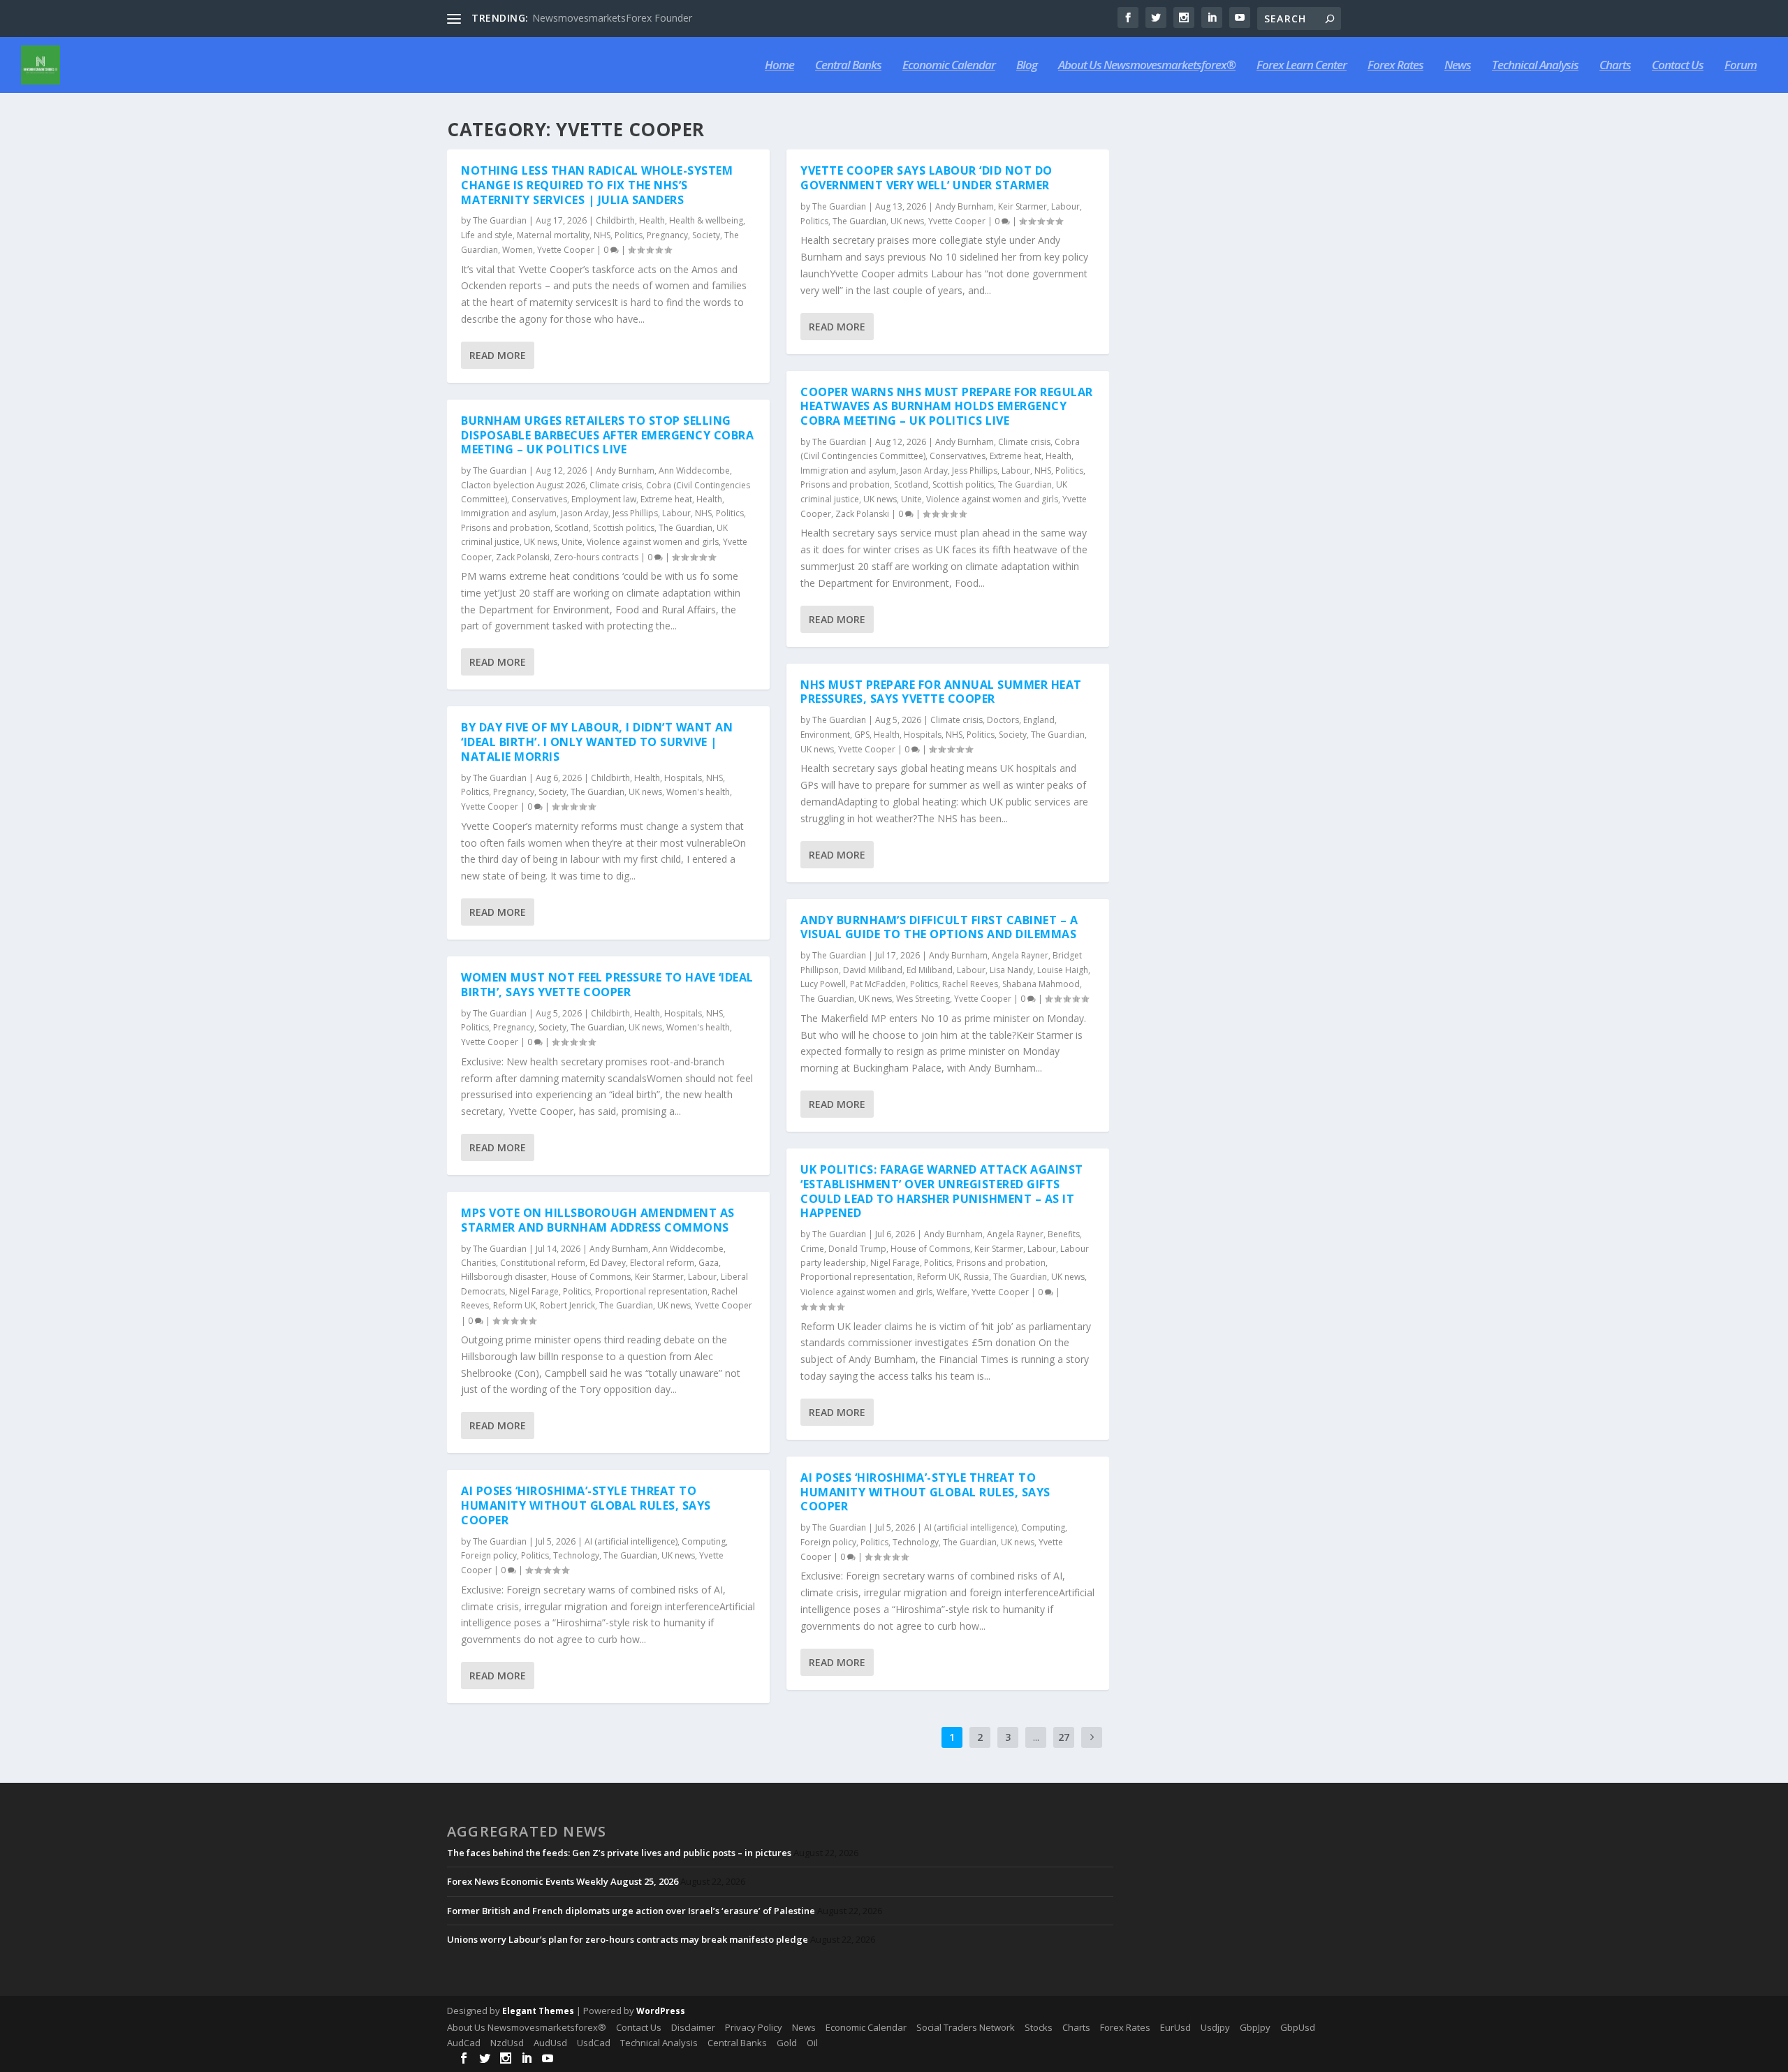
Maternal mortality (553, 235)
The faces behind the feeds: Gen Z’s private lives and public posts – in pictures (619, 1853)
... (1036, 1737)
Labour (676, 513)
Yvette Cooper (566, 250)
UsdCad (594, 2043)
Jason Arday (585, 513)
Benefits (1064, 1234)
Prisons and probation (506, 528)
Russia (976, 1277)
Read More (498, 355)
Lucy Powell (823, 984)
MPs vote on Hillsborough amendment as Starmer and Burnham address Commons (598, 1220)
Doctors (1003, 720)
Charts (1615, 66)
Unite (572, 542)
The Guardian (500, 220)
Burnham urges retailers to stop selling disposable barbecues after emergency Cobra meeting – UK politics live (607, 435)
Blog (1027, 66)
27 (1064, 1737)
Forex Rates (1395, 66)
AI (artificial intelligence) (631, 1541)
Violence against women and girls (653, 542)
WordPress (661, 2011)
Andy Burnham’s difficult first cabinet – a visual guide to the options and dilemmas (939, 927)
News (1458, 66)
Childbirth (615, 220)
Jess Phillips (635, 513)
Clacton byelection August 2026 (523, 485)
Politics (629, 235)
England (1039, 720)
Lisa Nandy (1011, 970)
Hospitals (683, 778)
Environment (825, 735)
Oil (812, 2043)
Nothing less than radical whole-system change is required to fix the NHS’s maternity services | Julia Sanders (597, 185)
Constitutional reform (543, 1263)
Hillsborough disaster (504, 1277)
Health (652, 220)
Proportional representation (651, 1291)
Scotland (572, 528)
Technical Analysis (1535, 66)
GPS (862, 735)
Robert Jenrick (567, 1305)
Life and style (487, 235)
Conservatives (539, 499)
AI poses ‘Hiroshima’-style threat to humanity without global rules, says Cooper (586, 1505)
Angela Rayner (1020, 955)
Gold (787, 2043)
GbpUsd (1298, 2027)
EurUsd (1175, 2027)
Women (518, 250)
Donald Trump (857, 1249)
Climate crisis (616, 485)
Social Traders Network (966, 2027)
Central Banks (848, 66)
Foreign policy (489, 1555)
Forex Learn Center (1302, 66)
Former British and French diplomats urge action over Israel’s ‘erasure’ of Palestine (631, 1911)
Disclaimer (693, 2027)
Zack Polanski (523, 557)
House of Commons (591, 1277)
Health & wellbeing (706, 220)
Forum (1741, 66)
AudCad (464, 2043)
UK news (541, 542)
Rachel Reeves (970, 984)
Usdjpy (1215, 2027)
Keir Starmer (659, 1277)
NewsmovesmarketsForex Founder (612, 18)
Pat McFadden (878, 984)
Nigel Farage (534, 1291)
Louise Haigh (1063, 970)
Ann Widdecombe (694, 470)
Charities (478, 1263)
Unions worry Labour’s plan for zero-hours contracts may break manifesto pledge (628, 1939)
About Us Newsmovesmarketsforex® (1147, 66)
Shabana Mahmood (1041, 984)
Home (779, 66)
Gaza (709, 1263)
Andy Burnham (625, 470)
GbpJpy (1255, 2027)
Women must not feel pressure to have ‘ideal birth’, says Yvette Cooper (607, 985)
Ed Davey (608, 1263)
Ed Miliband (930, 970)
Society (706, 235)
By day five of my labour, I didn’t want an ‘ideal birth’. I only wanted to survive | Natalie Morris (597, 742)
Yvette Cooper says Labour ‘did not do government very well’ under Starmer (926, 178)
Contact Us (1678, 66)
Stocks (1039, 2027)
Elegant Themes (538, 2011)
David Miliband (873, 970)
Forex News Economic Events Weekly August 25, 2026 (563, 1881)
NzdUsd (507, 2043)
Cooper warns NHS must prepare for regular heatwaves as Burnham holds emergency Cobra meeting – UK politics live (947, 407)
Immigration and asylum (509, 513)
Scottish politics (624, 528)
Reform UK (514, 1305)
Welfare (952, 1292)
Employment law (604, 499)
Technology (576, 1555)
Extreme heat (666, 499)
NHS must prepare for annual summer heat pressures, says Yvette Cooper (941, 692)
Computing (704, 1541)
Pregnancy (667, 235)
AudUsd (550, 2043)
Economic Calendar (949, 66)
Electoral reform (662, 1263)
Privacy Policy (754, 2027)
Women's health (698, 792)
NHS (602, 235)
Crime (812, 1249)
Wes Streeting (923, 999)
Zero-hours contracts (596, 557)
